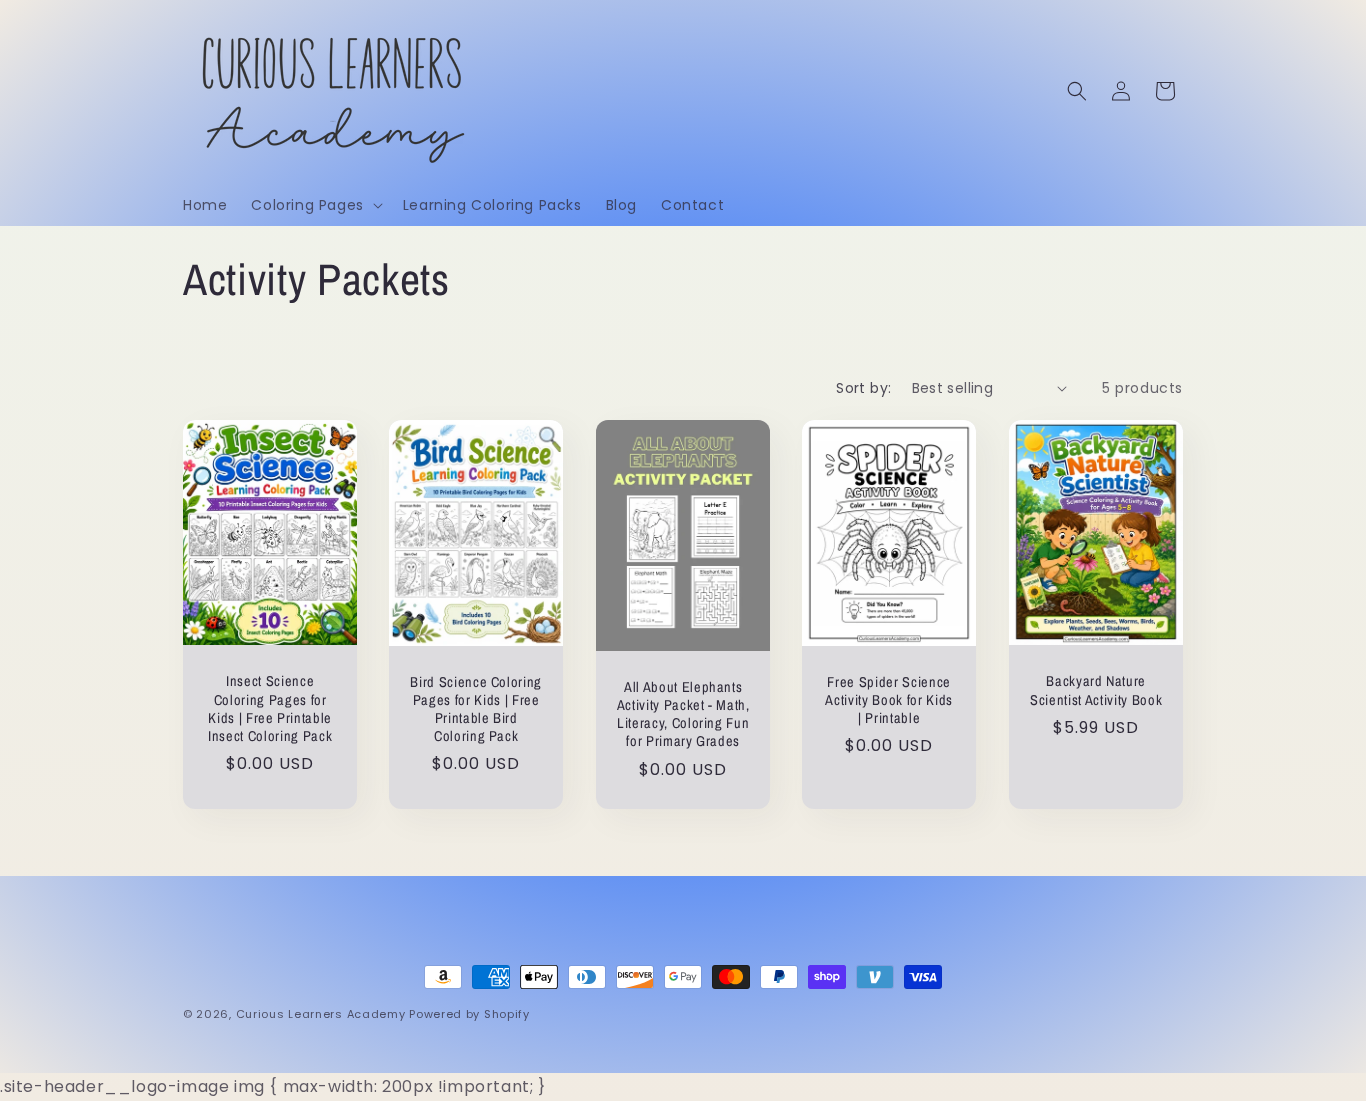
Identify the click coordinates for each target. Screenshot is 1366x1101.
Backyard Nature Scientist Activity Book (1096, 690)
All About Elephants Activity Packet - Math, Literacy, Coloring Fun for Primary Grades (682, 714)
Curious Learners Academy (321, 1014)
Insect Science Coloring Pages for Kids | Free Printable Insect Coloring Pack (270, 708)
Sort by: (863, 388)
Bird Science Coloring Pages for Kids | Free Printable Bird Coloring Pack (477, 708)
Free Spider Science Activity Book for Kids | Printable (890, 699)
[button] (314, 205)
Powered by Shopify (469, 1014)
